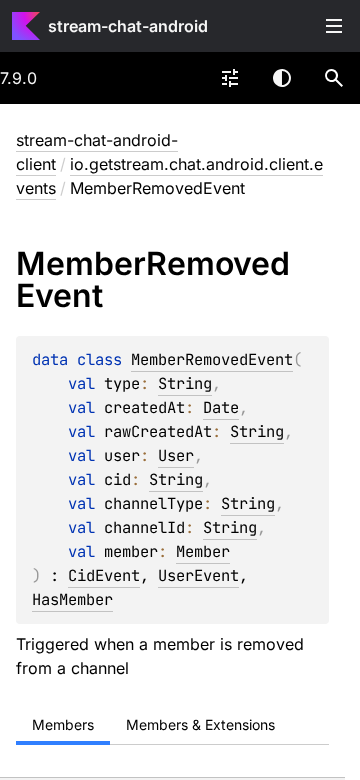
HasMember (72, 599)
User (176, 455)
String (185, 383)
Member (203, 551)
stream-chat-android (128, 26)
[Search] (334, 78)
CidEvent (104, 575)
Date (221, 407)
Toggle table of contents (334, 26)
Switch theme (282, 78)
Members (63, 724)
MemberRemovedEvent (212, 359)
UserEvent (198, 575)
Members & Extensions (200, 724)
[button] (334, 78)
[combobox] (230, 78)
